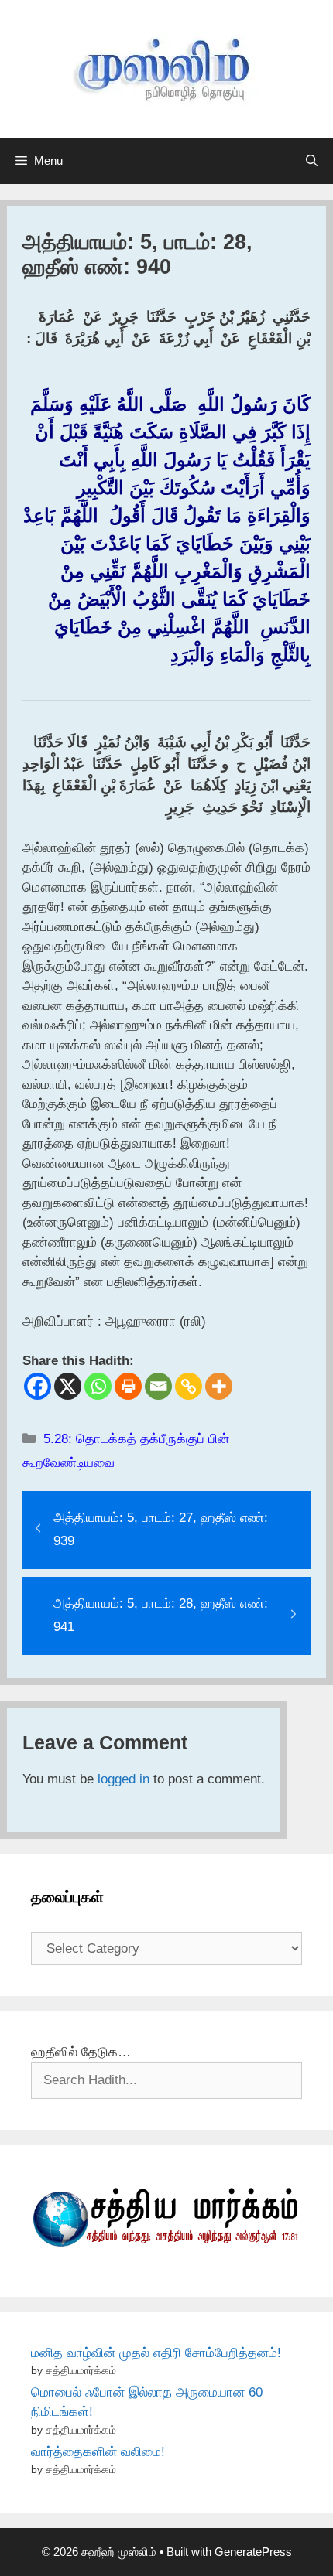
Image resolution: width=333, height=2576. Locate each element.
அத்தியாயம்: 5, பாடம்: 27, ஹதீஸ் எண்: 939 (161, 1530)
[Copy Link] (189, 1386)
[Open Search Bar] (312, 161)
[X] (68, 1386)
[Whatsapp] (98, 1386)
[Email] (158, 1386)
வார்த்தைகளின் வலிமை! (98, 2452)
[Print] (128, 1386)
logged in (124, 1779)
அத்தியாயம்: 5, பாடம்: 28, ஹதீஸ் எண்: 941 (161, 1616)
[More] (219, 1386)
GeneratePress (253, 2552)
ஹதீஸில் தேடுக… (81, 2052)
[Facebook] (38, 1386)
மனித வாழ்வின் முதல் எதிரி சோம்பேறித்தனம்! (156, 2353)
